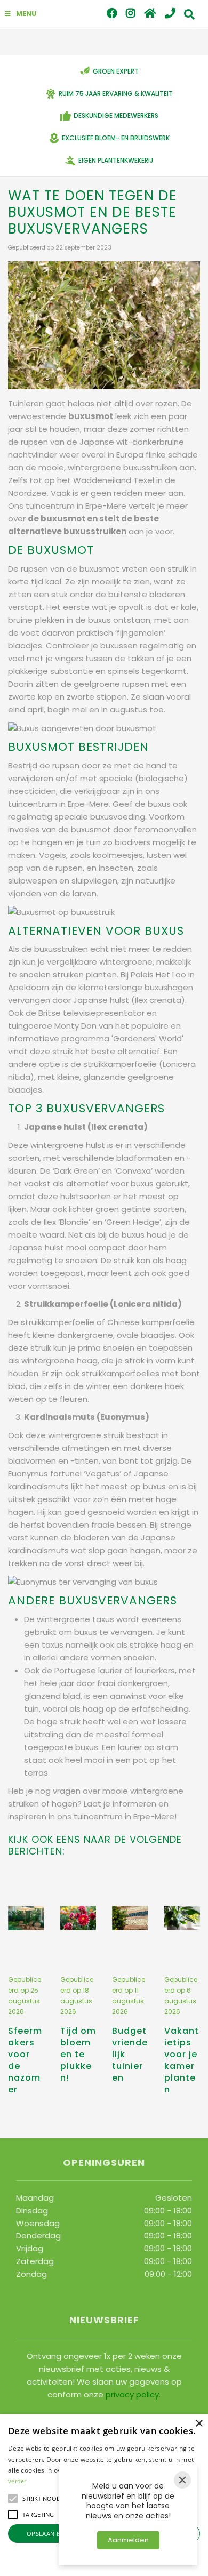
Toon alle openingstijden (65, 2293)
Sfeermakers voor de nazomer (25, 2060)
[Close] (182, 2480)
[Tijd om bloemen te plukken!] (78, 1918)
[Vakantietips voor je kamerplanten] (182, 1918)
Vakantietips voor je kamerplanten (182, 2060)
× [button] (199, 2424)
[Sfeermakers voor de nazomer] (26, 1918)
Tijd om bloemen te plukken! (78, 2054)
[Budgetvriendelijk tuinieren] (130, 1918)
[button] (13, 2499)
